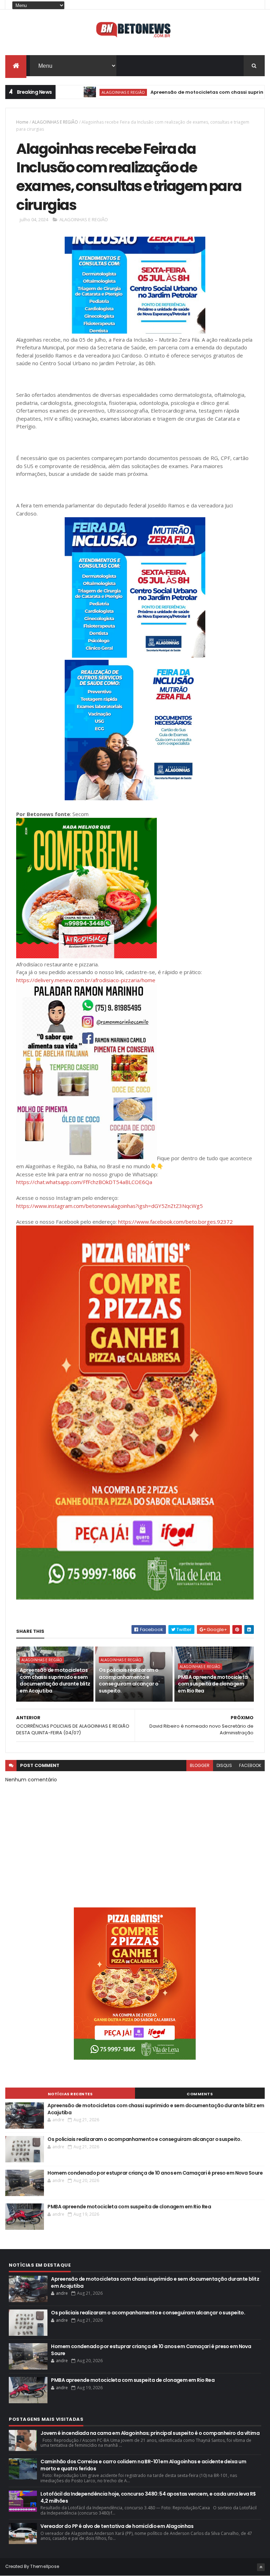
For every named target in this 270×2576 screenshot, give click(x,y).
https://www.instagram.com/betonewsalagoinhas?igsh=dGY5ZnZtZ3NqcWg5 (110, 1206)
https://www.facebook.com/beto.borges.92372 (175, 1222)
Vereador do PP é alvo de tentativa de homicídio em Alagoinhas (117, 2526)
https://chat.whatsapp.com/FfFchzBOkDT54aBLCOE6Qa (84, 1182)
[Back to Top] (261, 2567)
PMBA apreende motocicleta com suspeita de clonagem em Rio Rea (213, 1684)
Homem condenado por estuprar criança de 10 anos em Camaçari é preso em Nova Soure (155, 2173)
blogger (200, 1765)
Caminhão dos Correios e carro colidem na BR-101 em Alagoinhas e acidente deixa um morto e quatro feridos (143, 2465)
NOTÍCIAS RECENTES (70, 2094)
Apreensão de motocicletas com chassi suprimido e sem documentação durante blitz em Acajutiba (55, 1680)
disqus (224, 1765)
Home (22, 122)
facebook (250, 1765)
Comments (200, 2094)
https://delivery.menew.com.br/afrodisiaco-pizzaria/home (86, 980)
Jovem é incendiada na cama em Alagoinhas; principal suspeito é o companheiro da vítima (150, 2433)
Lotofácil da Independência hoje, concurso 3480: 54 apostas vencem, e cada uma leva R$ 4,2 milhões (148, 2497)
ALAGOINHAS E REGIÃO (79, 92)
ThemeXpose (45, 2566)
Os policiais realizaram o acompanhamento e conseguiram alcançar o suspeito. (128, 1680)
